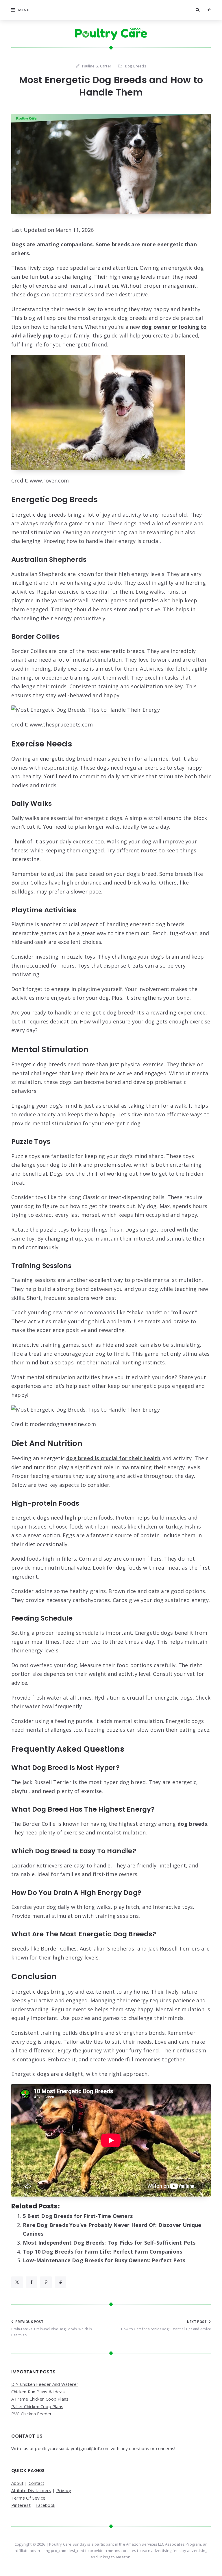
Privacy (64, 2490)
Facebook (45, 2505)
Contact (36, 2483)
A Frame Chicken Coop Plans (40, 2399)
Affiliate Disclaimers (31, 2490)
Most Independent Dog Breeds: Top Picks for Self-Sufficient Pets (109, 2243)
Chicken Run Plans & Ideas (38, 2392)
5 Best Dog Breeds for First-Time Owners (78, 2216)
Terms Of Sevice (28, 2498)
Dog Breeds (136, 66)
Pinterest (21, 2505)
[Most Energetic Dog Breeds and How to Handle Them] (111, 164)
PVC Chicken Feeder (32, 2414)
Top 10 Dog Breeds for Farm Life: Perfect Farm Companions (102, 2252)
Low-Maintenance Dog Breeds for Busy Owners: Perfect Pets (104, 2260)
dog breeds (192, 1824)
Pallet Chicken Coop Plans (37, 2406)
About (17, 2483)
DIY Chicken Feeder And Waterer (45, 2384)
